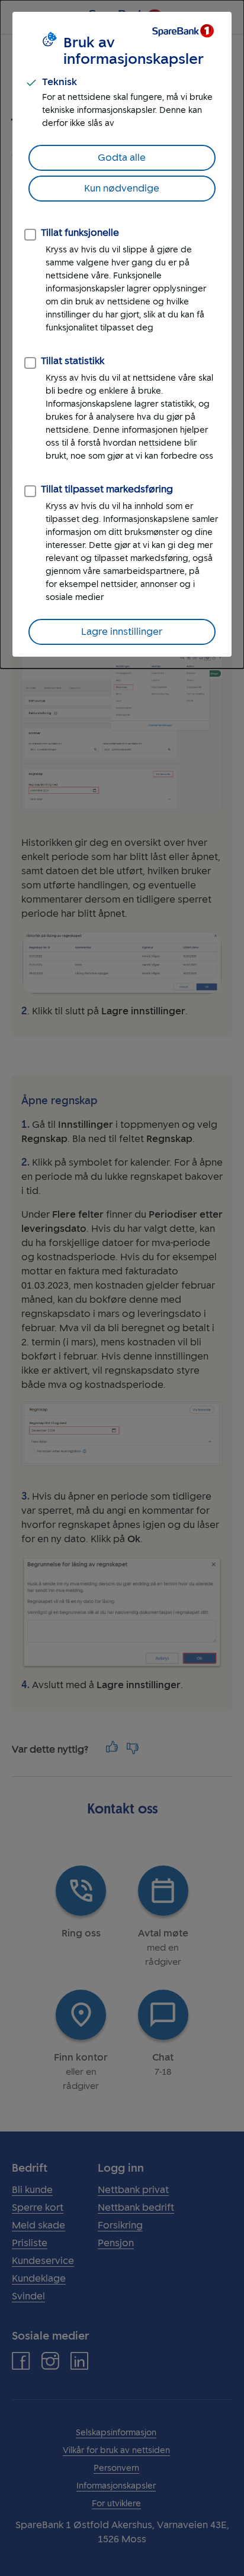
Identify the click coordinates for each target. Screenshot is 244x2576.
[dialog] (122, 334)
